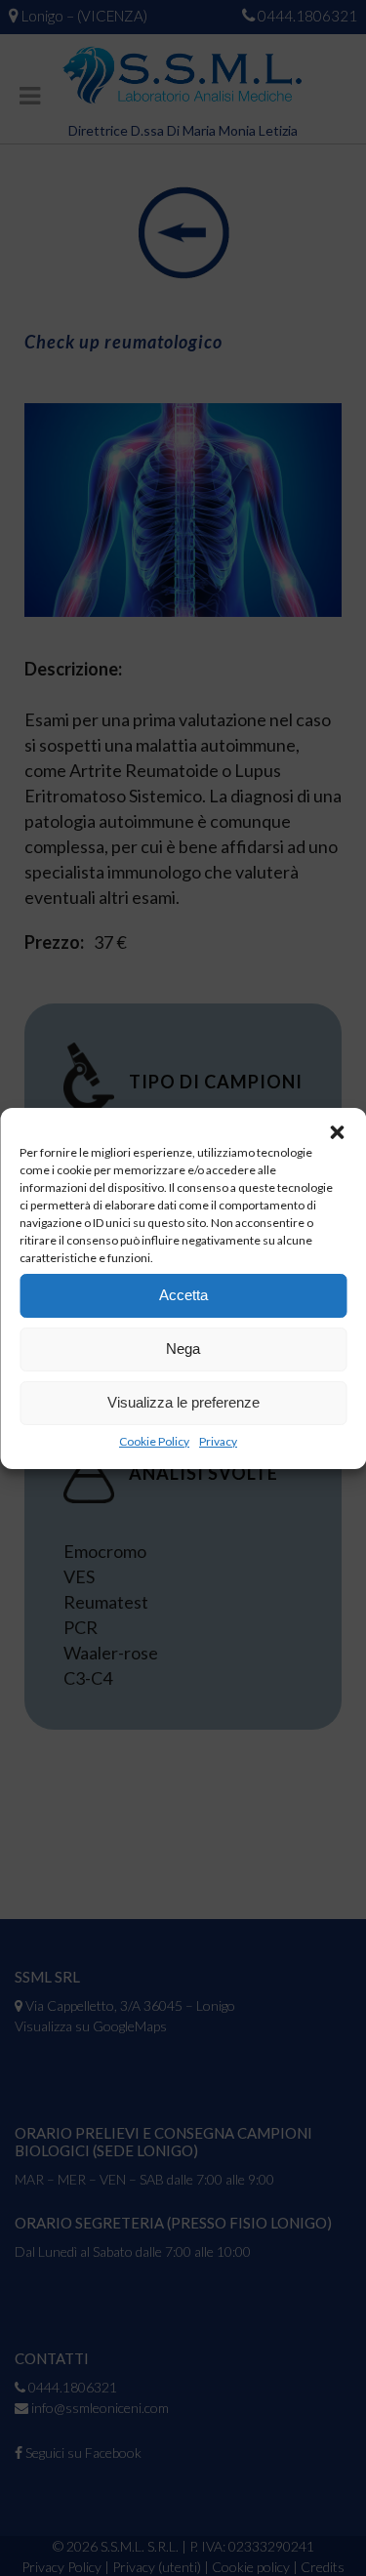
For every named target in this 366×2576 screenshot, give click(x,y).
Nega (183, 1349)
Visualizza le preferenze (183, 1402)
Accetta (183, 1295)
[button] (337, 1132)
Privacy (218, 1441)
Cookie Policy (154, 1441)
